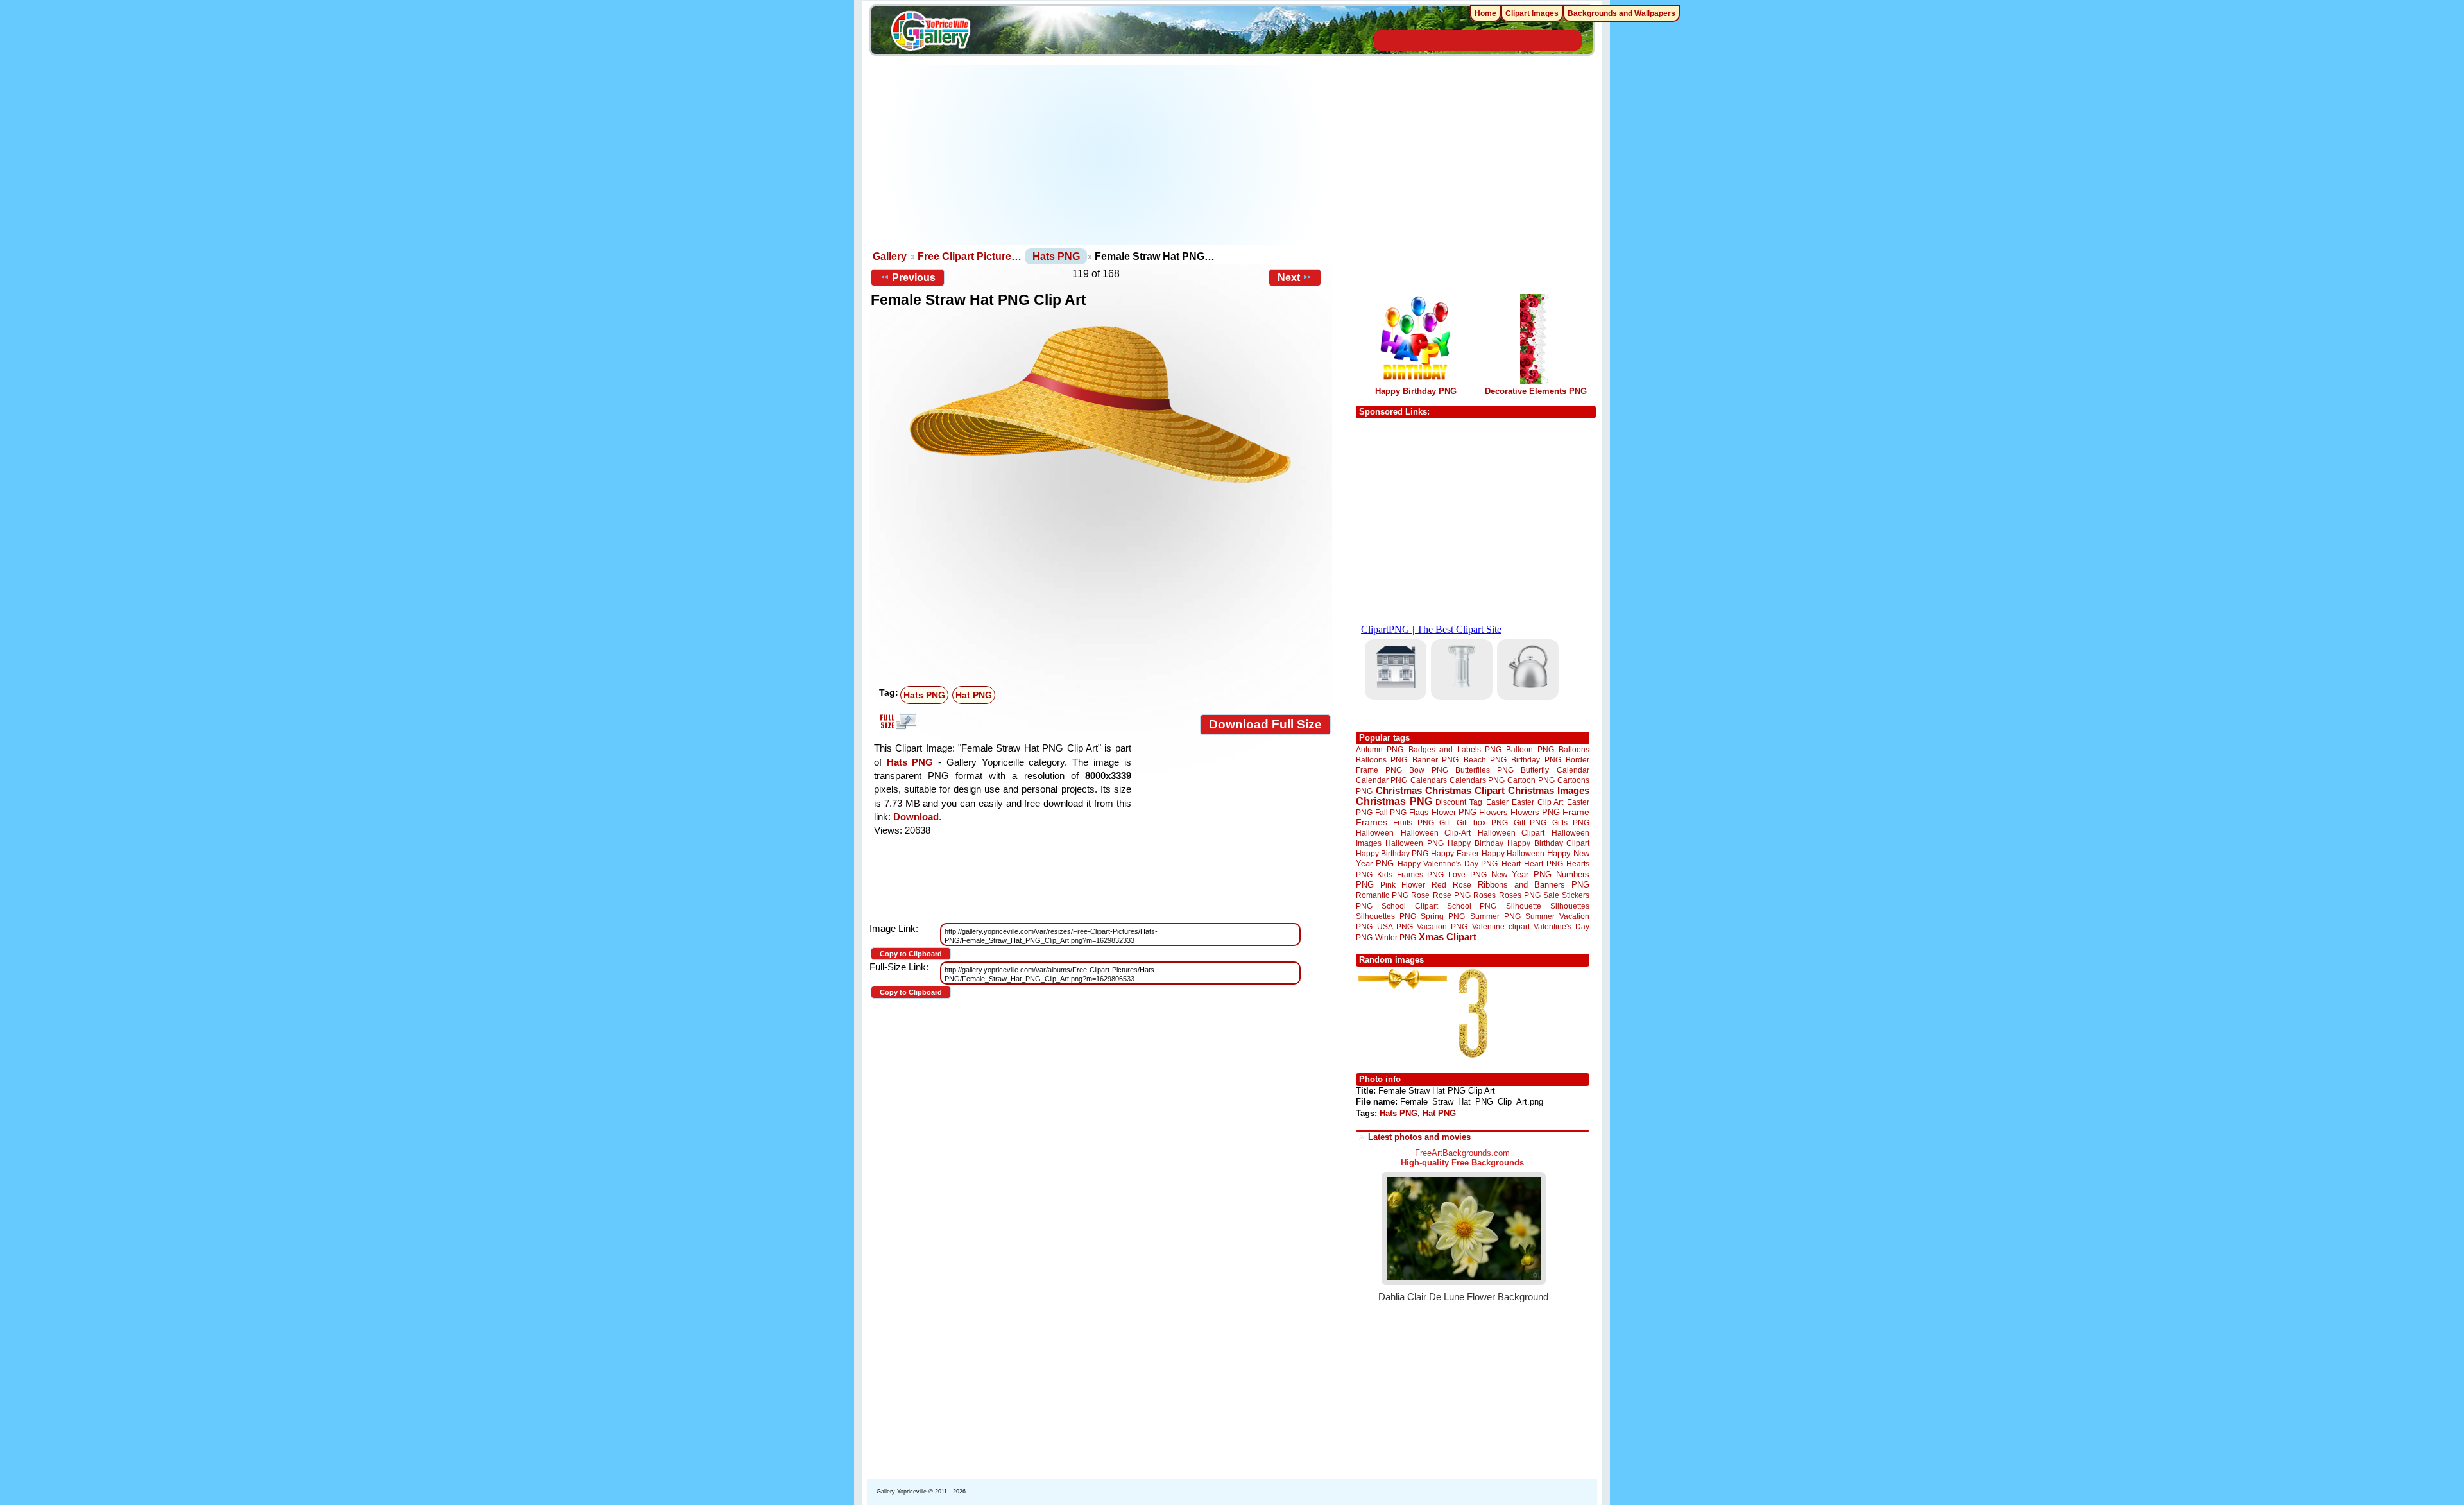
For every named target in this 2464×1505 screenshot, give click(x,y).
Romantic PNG (1382, 895)
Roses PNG (1520, 895)
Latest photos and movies (1419, 1137)
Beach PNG (1485, 760)
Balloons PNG (1382, 760)
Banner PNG (1435, 760)
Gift (1445, 822)
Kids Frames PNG (1410, 874)
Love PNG (1467, 875)
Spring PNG (1443, 916)
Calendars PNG (1477, 780)
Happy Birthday (1475, 843)
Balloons (1574, 749)
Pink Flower (1403, 885)
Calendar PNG (1382, 780)
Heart (1511, 864)
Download (916, 817)
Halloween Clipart (1511, 833)
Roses (1484, 895)
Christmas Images (1549, 790)
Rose (1420, 895)
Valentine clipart (1501, 926)
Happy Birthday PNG (1416, 391)
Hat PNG (974, 695)
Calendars (1429, 780)
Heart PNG (1543, 864)
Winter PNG (1396, 937)
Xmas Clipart (1448, 937)
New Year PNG (1521, 874)
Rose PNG (1452, 895)
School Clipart (1409, 906)
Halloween (1375, 833)
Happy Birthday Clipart (1548, 843)
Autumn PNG (1380, 749)
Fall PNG (1391, 812)
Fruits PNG (1414, 822)
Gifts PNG (1571, 822)
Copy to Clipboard (911, 954)
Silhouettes (1570, 906)
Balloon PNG (1530, 749)
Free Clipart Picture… (970, 256)
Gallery (890, 256)
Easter (1497, 802)
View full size (896, 721)
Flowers (1493, 812)
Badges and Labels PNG (1455, 749)
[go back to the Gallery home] (930, 33)
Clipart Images (1532, 13)
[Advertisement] (1104, 155)
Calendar (1573, 770)
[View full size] (1101, 404)
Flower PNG (1454, 812)
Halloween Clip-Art (1436, 833)
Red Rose (1451, 885)
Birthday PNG (1536, 760)
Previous (914, 278)
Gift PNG (1530, 822)
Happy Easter (1455, 853)
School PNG (1472, 906)
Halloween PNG (1414, 843)
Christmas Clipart (1465, 790)
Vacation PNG (1442, 926)
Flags (1419, 812)
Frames (1372, 822)
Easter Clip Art (1537, 802)
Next (1289, 278)
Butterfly (1535, 770)
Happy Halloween (1513, 853)
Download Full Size (1265, 724)
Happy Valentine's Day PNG (1448, 864)
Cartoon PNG (1531, 780)
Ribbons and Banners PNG (1534, 885)
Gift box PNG (1482, 822)
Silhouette (1524, 906)
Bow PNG (1429, 770)
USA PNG (1395, 926)
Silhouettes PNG (1386, 916)
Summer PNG (1495, 916)
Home (1485, 13)
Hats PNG (1056, 256)
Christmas (1399, 790)
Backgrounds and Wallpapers (1621, 13)
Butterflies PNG (1484, 770)
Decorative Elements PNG (1536, 391)
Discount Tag (1459, 802)
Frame (1576, 812)
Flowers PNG (1535, 812)
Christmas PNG (1394, 801)
